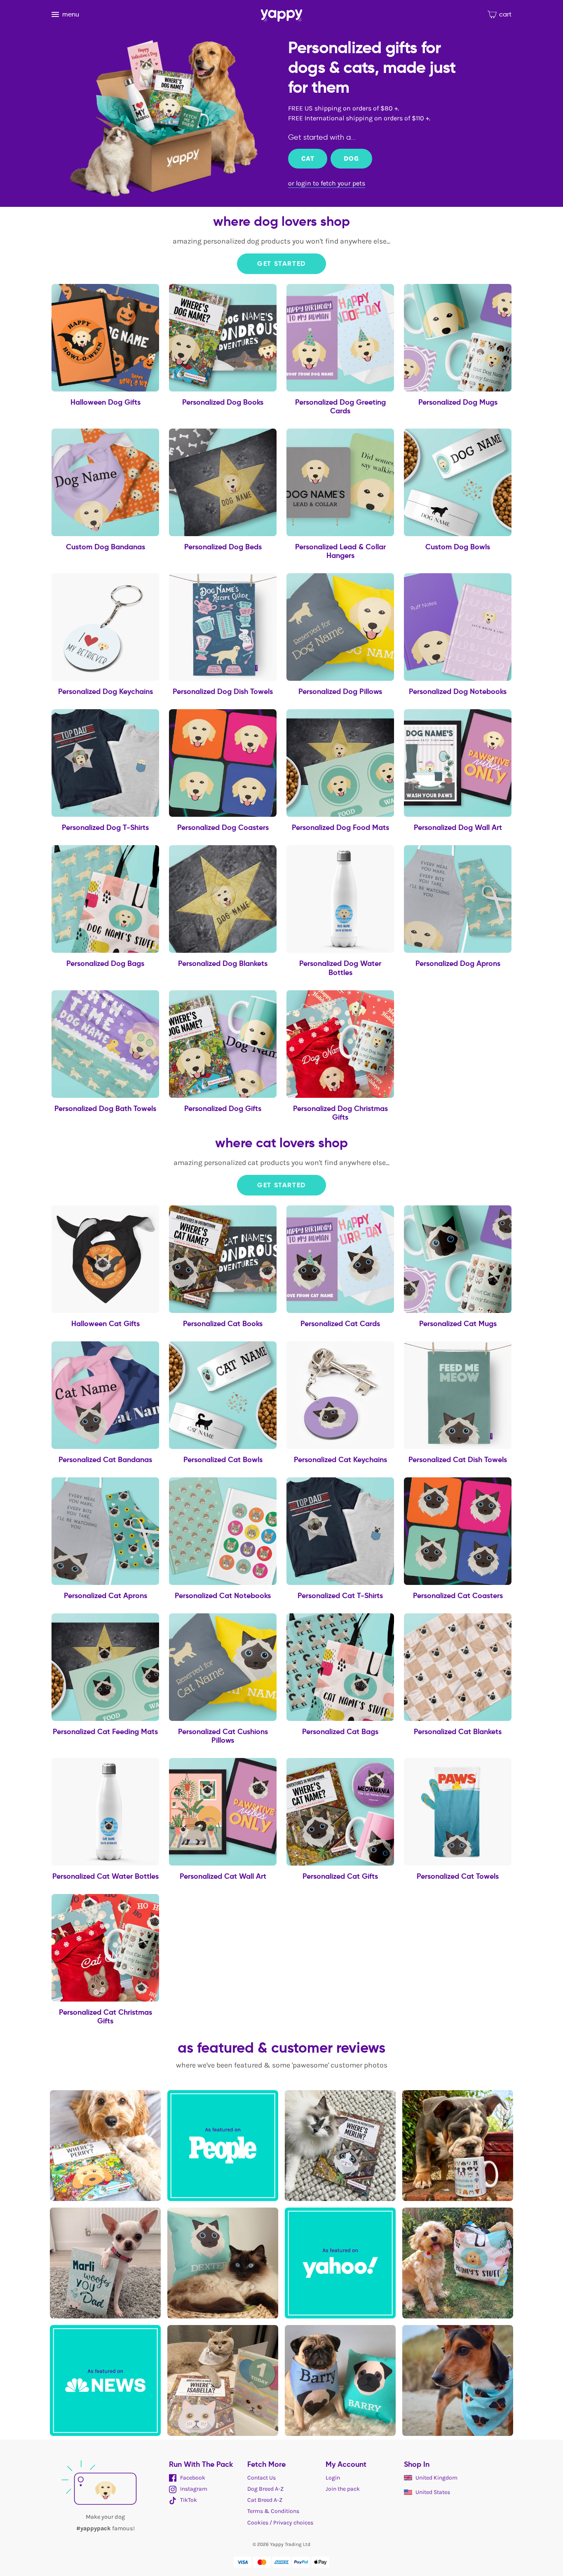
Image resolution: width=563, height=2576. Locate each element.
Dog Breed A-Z (265, 2489)
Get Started (281, 264)
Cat (308, 158)
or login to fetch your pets (327, 183)
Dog (351, 158)
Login (333, 2478)
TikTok (188, 2500)
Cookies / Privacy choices (280, 2523)
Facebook (192, 2478)
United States (433, 2492)
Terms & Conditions (273, 2511)
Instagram (193, 2489)
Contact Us (262, 2478)
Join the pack (343, 2489)
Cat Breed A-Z (265, 2500)
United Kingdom (436, 2478)
